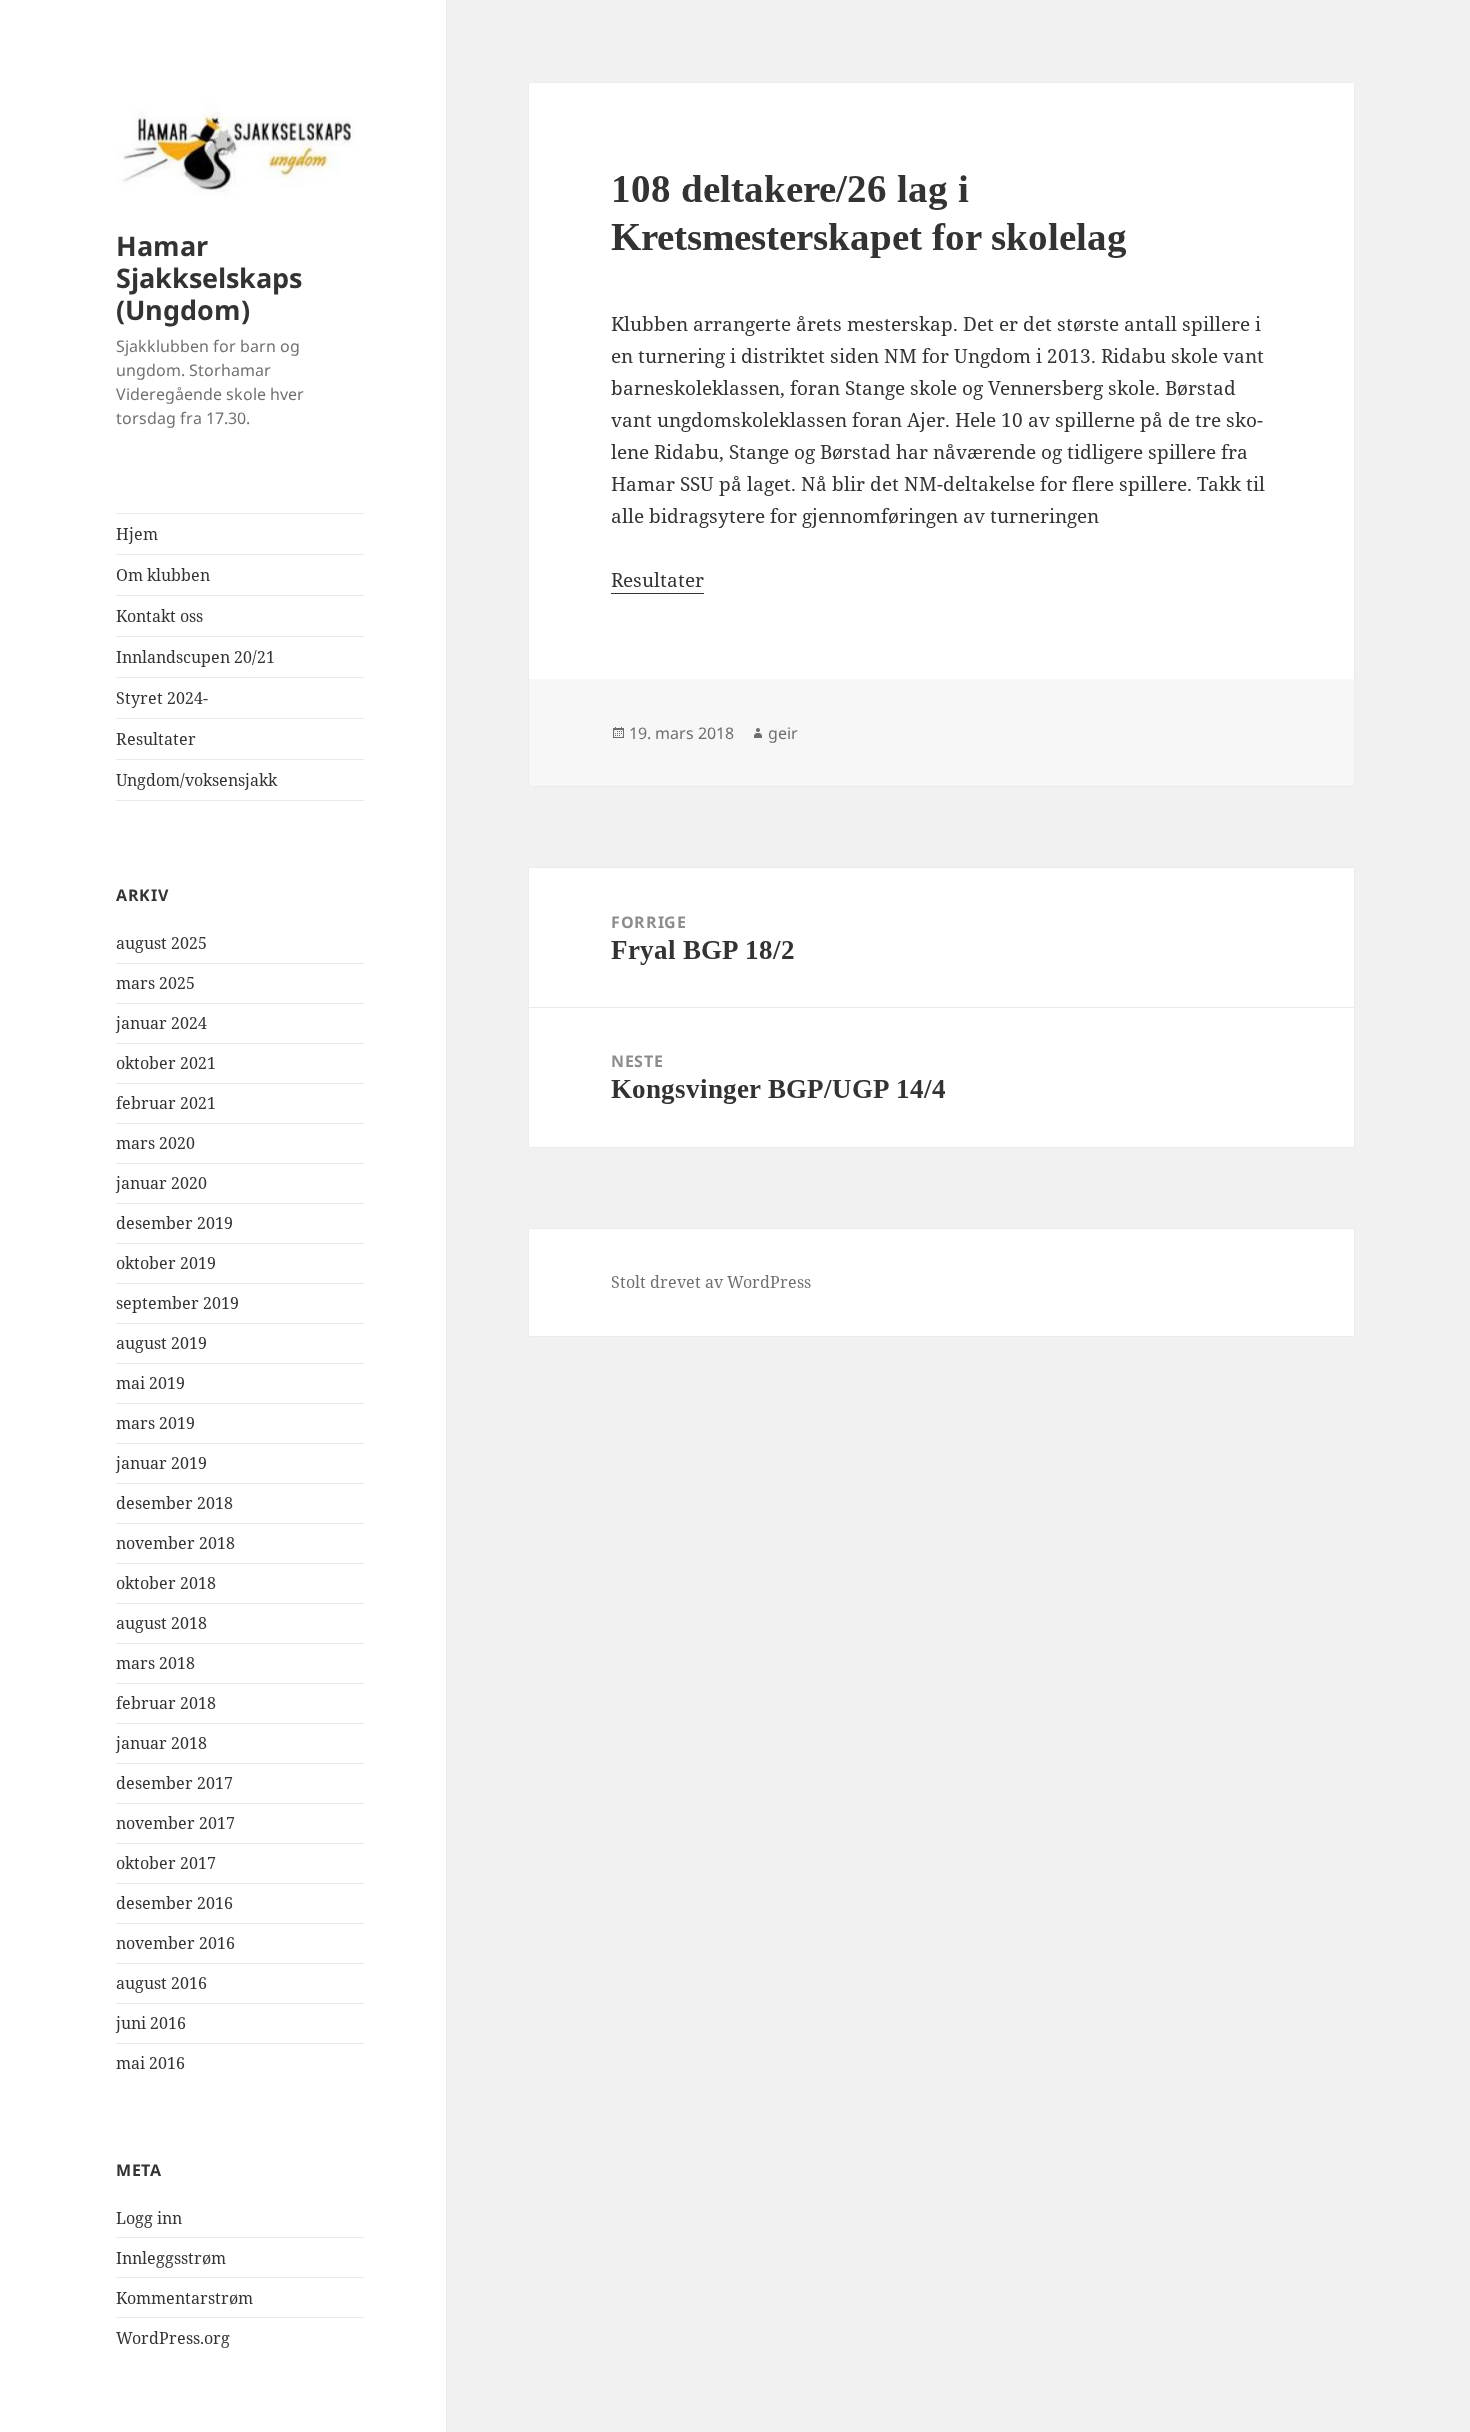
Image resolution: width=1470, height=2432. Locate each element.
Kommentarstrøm (184, 2298)
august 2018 (161, 1623)
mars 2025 (155, 983)
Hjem (137, 534)
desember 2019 (174, 1223)
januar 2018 (161, 1743)
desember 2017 (174, 1783)
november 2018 (175, 1543)
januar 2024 (161, 1023)
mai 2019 (150, 1383)
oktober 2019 (166, 1263)
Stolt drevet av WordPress (711, 1282)
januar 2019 (161, 1463)
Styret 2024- (162, 698)
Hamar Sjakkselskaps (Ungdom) (209, 277)
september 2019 (177, 1303)
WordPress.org (173, 2338)
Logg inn (149, 2218)
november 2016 (175, 1943)
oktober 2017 (166, 1863)
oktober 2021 (166, 1063)
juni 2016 (151, 2023)
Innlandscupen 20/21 (195, 657)
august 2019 (161, 1343)
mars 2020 (155, 1143)
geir (783, 733)
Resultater (156, 739)
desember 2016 (174, 1903)
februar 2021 (166, 1103)
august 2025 (161, 943)
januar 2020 (161, 1183)
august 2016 (161, 1983)
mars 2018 (155, 1663)
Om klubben (163, 575)
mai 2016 (150, 2063)
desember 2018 (174, 1503)
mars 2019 (155, 1423)
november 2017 (175, 1823)
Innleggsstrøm (171, 2258)
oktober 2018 (166, 1583)
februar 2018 (166, 1703)
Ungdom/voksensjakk (196, 780)
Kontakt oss (159, 616)
